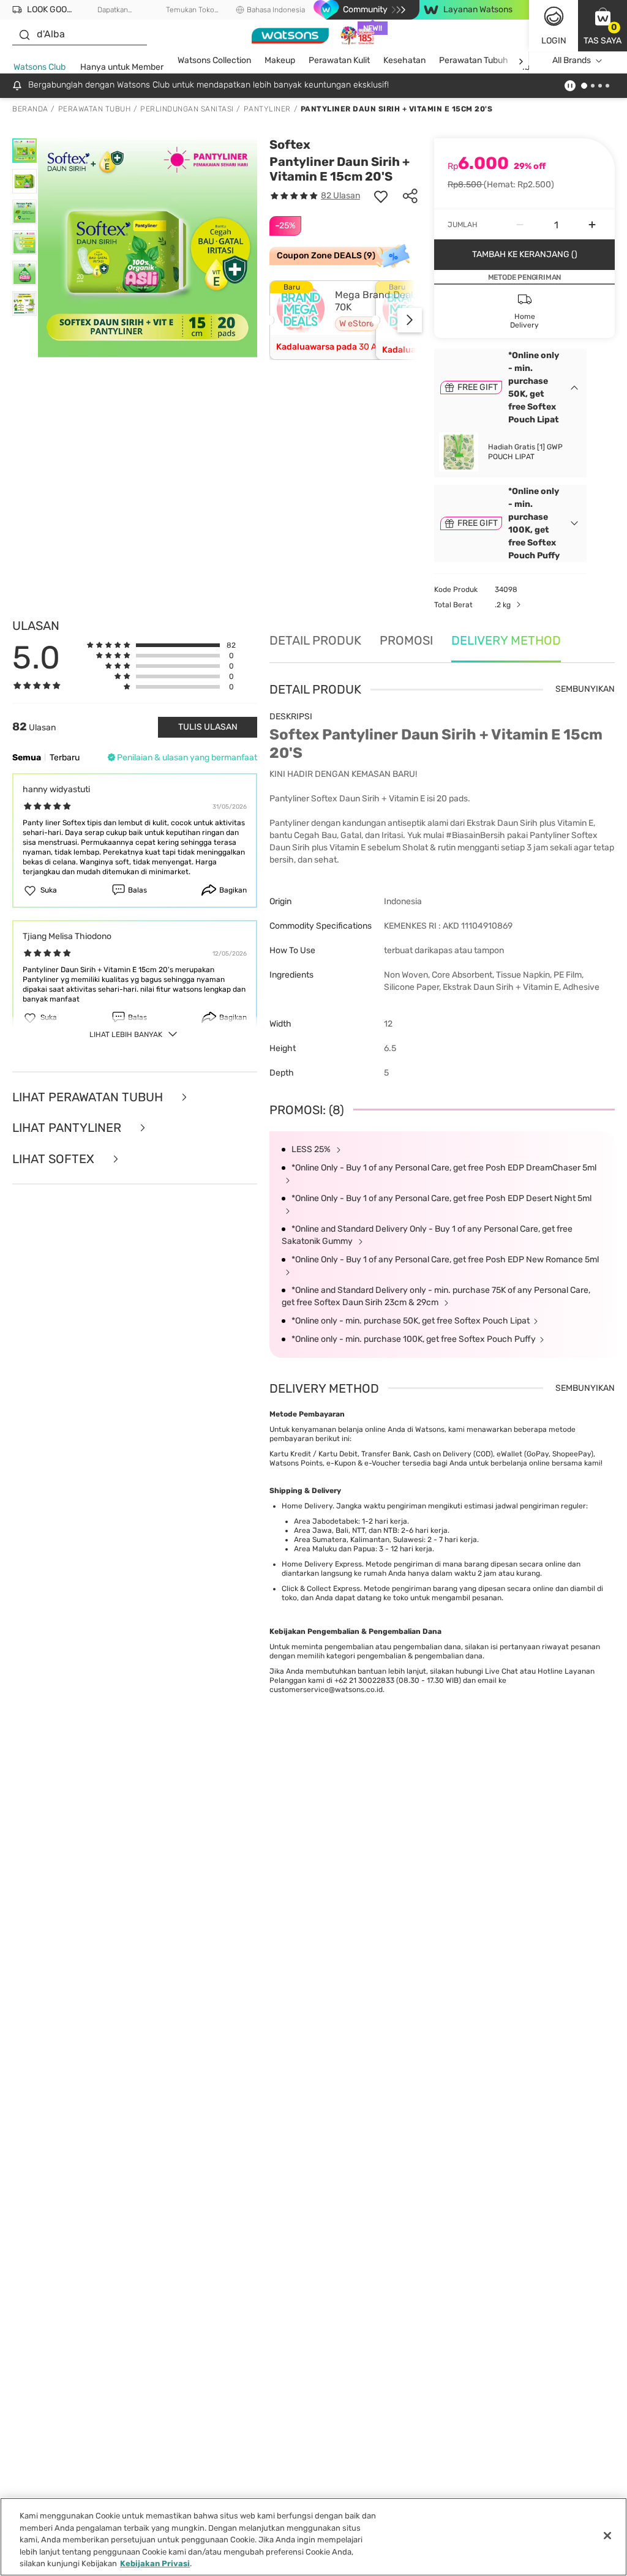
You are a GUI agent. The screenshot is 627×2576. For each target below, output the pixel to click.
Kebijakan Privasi (155, 2563)
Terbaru (65, 758)
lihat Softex (55, 1159)
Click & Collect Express (321, 1589)
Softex (290, 144)
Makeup (280, 60)
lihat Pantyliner (68, 1128)
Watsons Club (39, 67)
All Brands (572, 60)
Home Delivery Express (322, 1564)
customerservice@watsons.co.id (326, 1690)
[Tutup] (607, 2536)
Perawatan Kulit (339, 60)
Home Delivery (307, 1506)
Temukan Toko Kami (190, 10)
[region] (313, 2537)
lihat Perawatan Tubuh (89, 1097)
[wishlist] (381, 196)
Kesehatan (404, 60)
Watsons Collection (214, 60)
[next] (521, 61)
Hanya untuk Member (122, 67)
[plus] (592, 225)
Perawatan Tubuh (474, 60)
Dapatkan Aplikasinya (113, 10)
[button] (603, 26)
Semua (27, 758)
